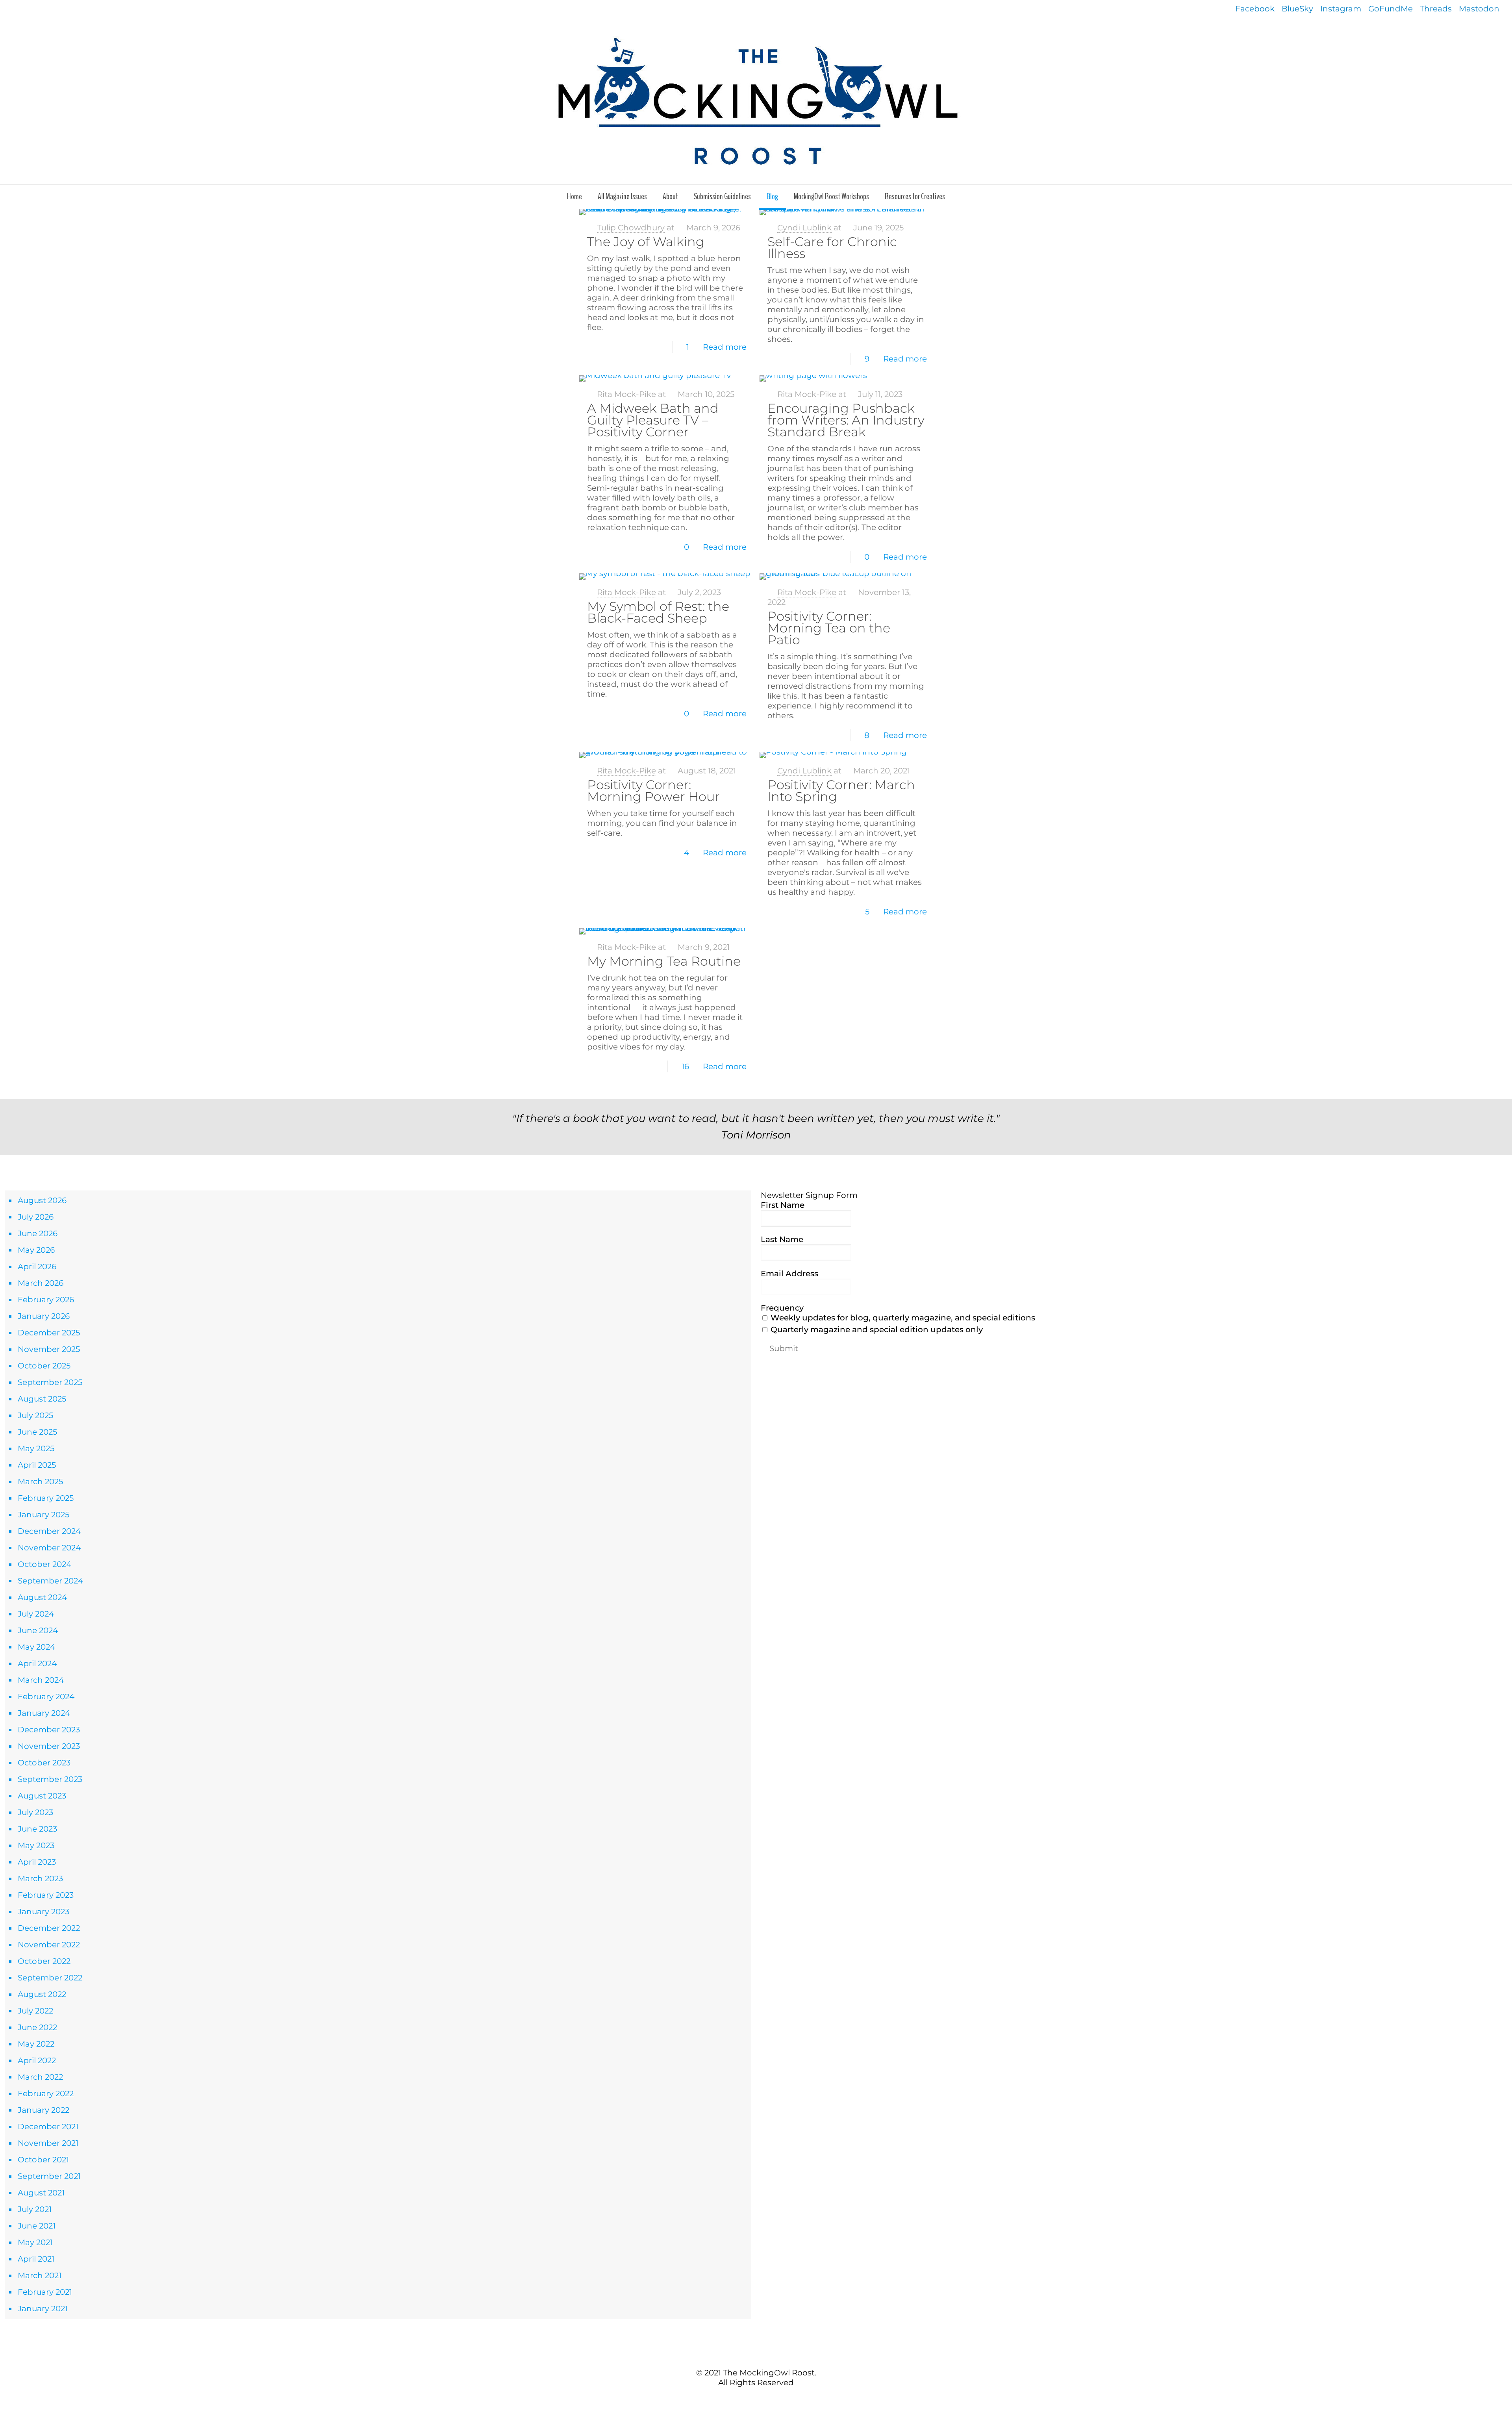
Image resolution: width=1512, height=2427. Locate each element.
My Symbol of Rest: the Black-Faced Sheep (658, 612)
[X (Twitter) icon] (752, 2399)
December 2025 (49, 1333)
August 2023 (42, 1796)
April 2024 (37, 1663)
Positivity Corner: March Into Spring (841, 791)
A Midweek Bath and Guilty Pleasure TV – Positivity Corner (653, 420)
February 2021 (45, 2292)
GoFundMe (1391, 9)
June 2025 (37, 1432)
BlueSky (1297, 9)
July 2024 (36, 1614)
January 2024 (44, 1713)
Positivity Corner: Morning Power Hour (653, 791)
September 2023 (50, 1779)
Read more (725, 347)
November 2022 (49, 1945)
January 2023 (44, 1912)
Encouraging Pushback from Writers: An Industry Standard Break (846, 420)
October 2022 (44, 1961)
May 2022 (36, 2044)
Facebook (1255, 9)
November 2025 (49, 1349)
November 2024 (49, 1548)
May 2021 (35, 2242)
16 (685, 1066)
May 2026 (36, 1250)
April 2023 (37, 1862)
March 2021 (40, 2275)
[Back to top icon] (756, 2356)
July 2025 (35, 1415)
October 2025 (44, 1366)
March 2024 (41, 1680)
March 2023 (40, 1878)
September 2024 (50, 1581)
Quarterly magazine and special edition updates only (876, 1329)
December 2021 (48, 2127)
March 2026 (41, 1283)
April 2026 (37, 1266)
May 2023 (36, 1845)
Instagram (1341, 9)
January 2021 (43, 2308)
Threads (1436, 9)
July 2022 (35, 2011)
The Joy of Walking (646, 242)
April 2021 (36, 2259)
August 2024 (42, 1597)
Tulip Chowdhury (631, 228)
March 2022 (40, 2077)
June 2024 (38, 1630)
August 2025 (42, 1399)
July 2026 (36, 1217)
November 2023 (49, 1746)
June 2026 (38, 1233)
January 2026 (44, 1316)
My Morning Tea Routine (664, 961)
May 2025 (36, 1448)
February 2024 (46, 1696)
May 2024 (36, 1647)
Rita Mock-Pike (626, 394)
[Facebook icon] (744, 2399)
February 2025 (46, 1498)
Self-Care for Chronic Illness (832, 248)
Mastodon (1479, 9)
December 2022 (49, 1928)
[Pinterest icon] (760, 2399)
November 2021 (48, 2143)
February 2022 (46, 2093)
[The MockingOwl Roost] (756, 101)
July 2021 (35, 2209)
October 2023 (44, 1763)
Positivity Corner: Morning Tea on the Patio (829, 628)
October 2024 (44, 1564)
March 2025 (40, 1481)
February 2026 (46, 1300)
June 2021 (37, 2226)
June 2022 (37, 2027)
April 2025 (37, 1465)
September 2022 (50, 1978)
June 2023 (37, 1829)
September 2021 (49, 2176)
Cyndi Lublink (804, 228)
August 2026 (42, 1200)
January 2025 (44, 1515)
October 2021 (43, 2160)
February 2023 (46, 1895)
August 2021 (41, 2193)
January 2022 (44, 2110)
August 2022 (42, 1994)
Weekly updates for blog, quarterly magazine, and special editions (902, 1318)
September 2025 (50, 1382)
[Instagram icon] (768, 2399)
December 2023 (49, 1730)
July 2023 (35, 1812)
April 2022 (37, 2060)
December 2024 (49, 1531)
